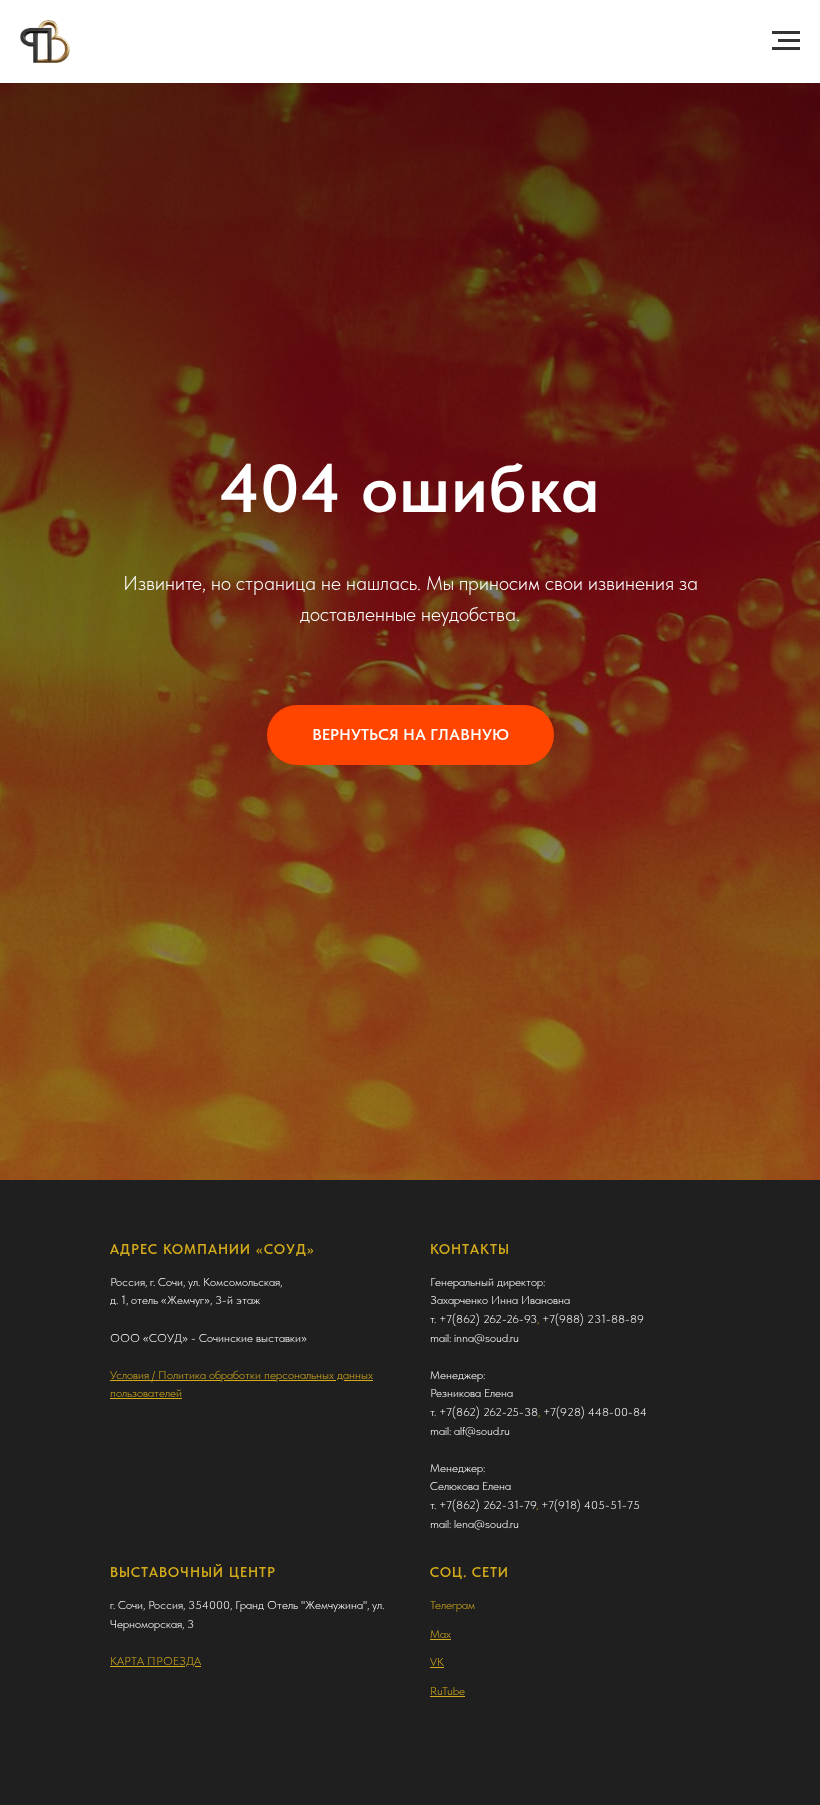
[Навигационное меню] (786, 41)
